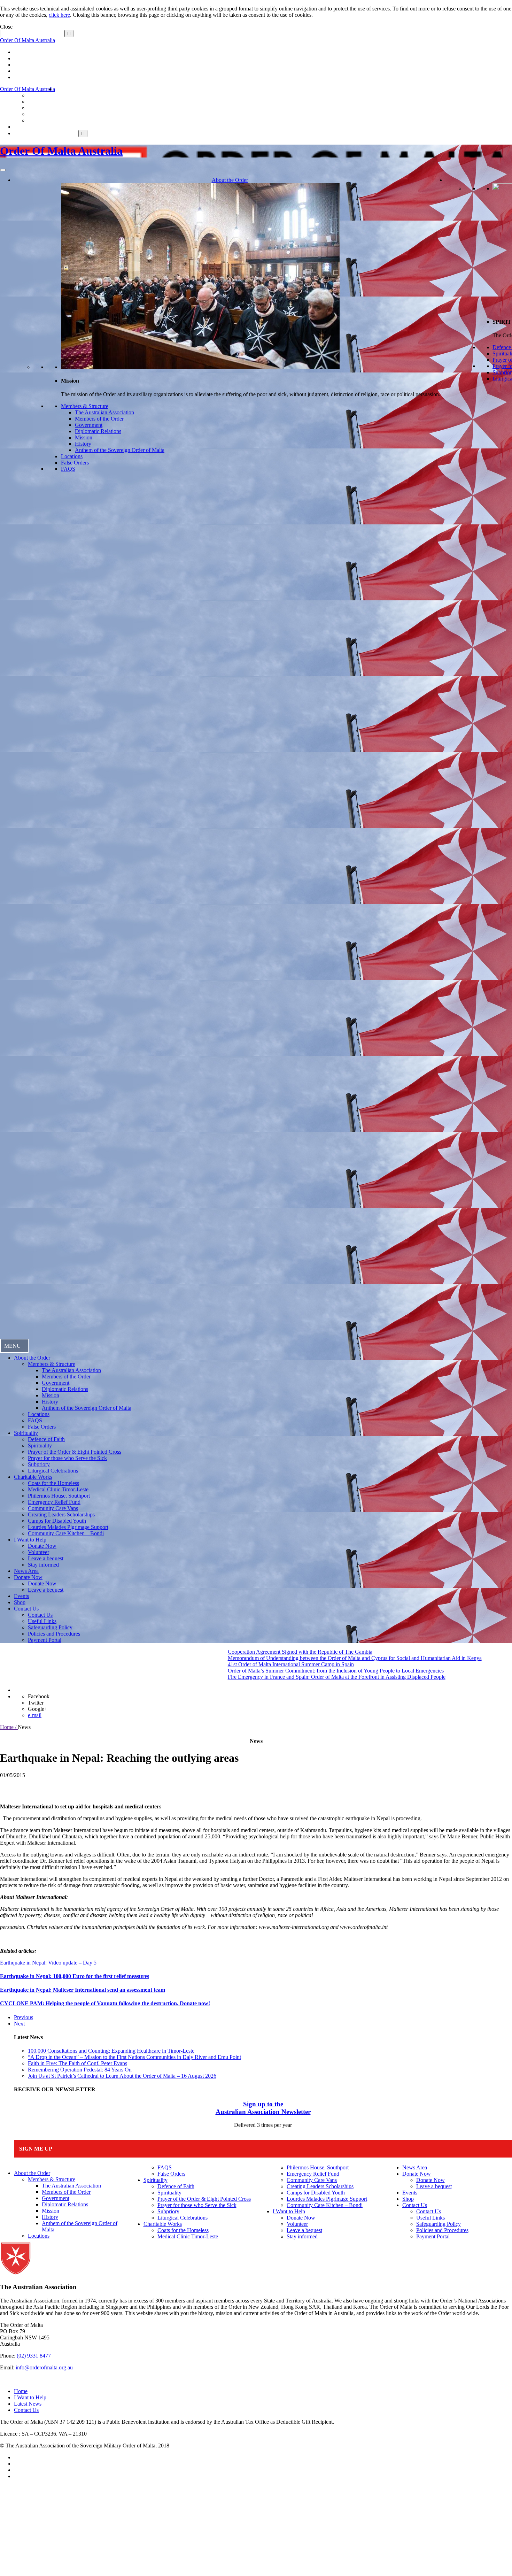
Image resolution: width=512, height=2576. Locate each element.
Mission (84, 437)
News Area (26, 1571)
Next (19, 2024)
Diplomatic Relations (98, 431)
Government (89, 425)
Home (21, 2391)
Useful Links (42, 1621)
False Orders (75, 463)
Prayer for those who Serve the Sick (67, 1458)
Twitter (36, 1703)
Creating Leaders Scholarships (61, 1514)
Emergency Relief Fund (54, 1502)
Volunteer (38, 1552)
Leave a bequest (46, 1558)
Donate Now (42, 1546)
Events (21, 1596)
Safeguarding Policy (50, 1627)
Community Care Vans (53, 1508)
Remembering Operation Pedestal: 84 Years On (80, 2070)
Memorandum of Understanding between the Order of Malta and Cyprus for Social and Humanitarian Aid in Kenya (197, 1658)
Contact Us (26, 1609)
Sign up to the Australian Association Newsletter (263, 2108)
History (83, 444)
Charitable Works (33, 1477)
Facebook (39, 1696)
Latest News (28, 2404)
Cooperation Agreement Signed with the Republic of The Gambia (142, 1652)
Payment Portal (45, 1640)
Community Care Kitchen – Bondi (66, 1533)
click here (59, 15)
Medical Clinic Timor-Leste (58, 1489)
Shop (20, 1602)
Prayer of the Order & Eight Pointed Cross (75, 1452)
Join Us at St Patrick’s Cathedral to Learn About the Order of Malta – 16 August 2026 (122, 2076)
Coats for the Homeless (53, 1483)
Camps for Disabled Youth (57, 1521)
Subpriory (39, 1464)
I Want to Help (30, 1540)
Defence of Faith (46, 1439)
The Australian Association (104, 412)
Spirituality (26, 1433)
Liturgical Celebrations (53, 1471)
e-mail (35, 1715)
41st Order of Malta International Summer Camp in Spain (133, 1664)
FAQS (68, 469)
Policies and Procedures (54, 1634)
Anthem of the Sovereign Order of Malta (120, 450)
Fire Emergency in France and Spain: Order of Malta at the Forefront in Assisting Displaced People (179, 1677)
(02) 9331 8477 (34, 2356)
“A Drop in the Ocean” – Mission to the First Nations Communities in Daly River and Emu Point (134, 2057)
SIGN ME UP (36, 2149)
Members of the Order (99, 419)
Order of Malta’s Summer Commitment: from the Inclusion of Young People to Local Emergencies (178, 1671)
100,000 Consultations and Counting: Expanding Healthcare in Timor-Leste (111, 2051)
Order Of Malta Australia (28, 40)
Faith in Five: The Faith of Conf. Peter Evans (77, 2063)
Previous (24, 2017)
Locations (72, 456)
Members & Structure (85, 406)
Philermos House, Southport (59, 1496)
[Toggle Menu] (3, 170)
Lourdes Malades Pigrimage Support (68, 1527)
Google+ (38, 1709)
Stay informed (43, 1565)
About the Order (230, 180)
